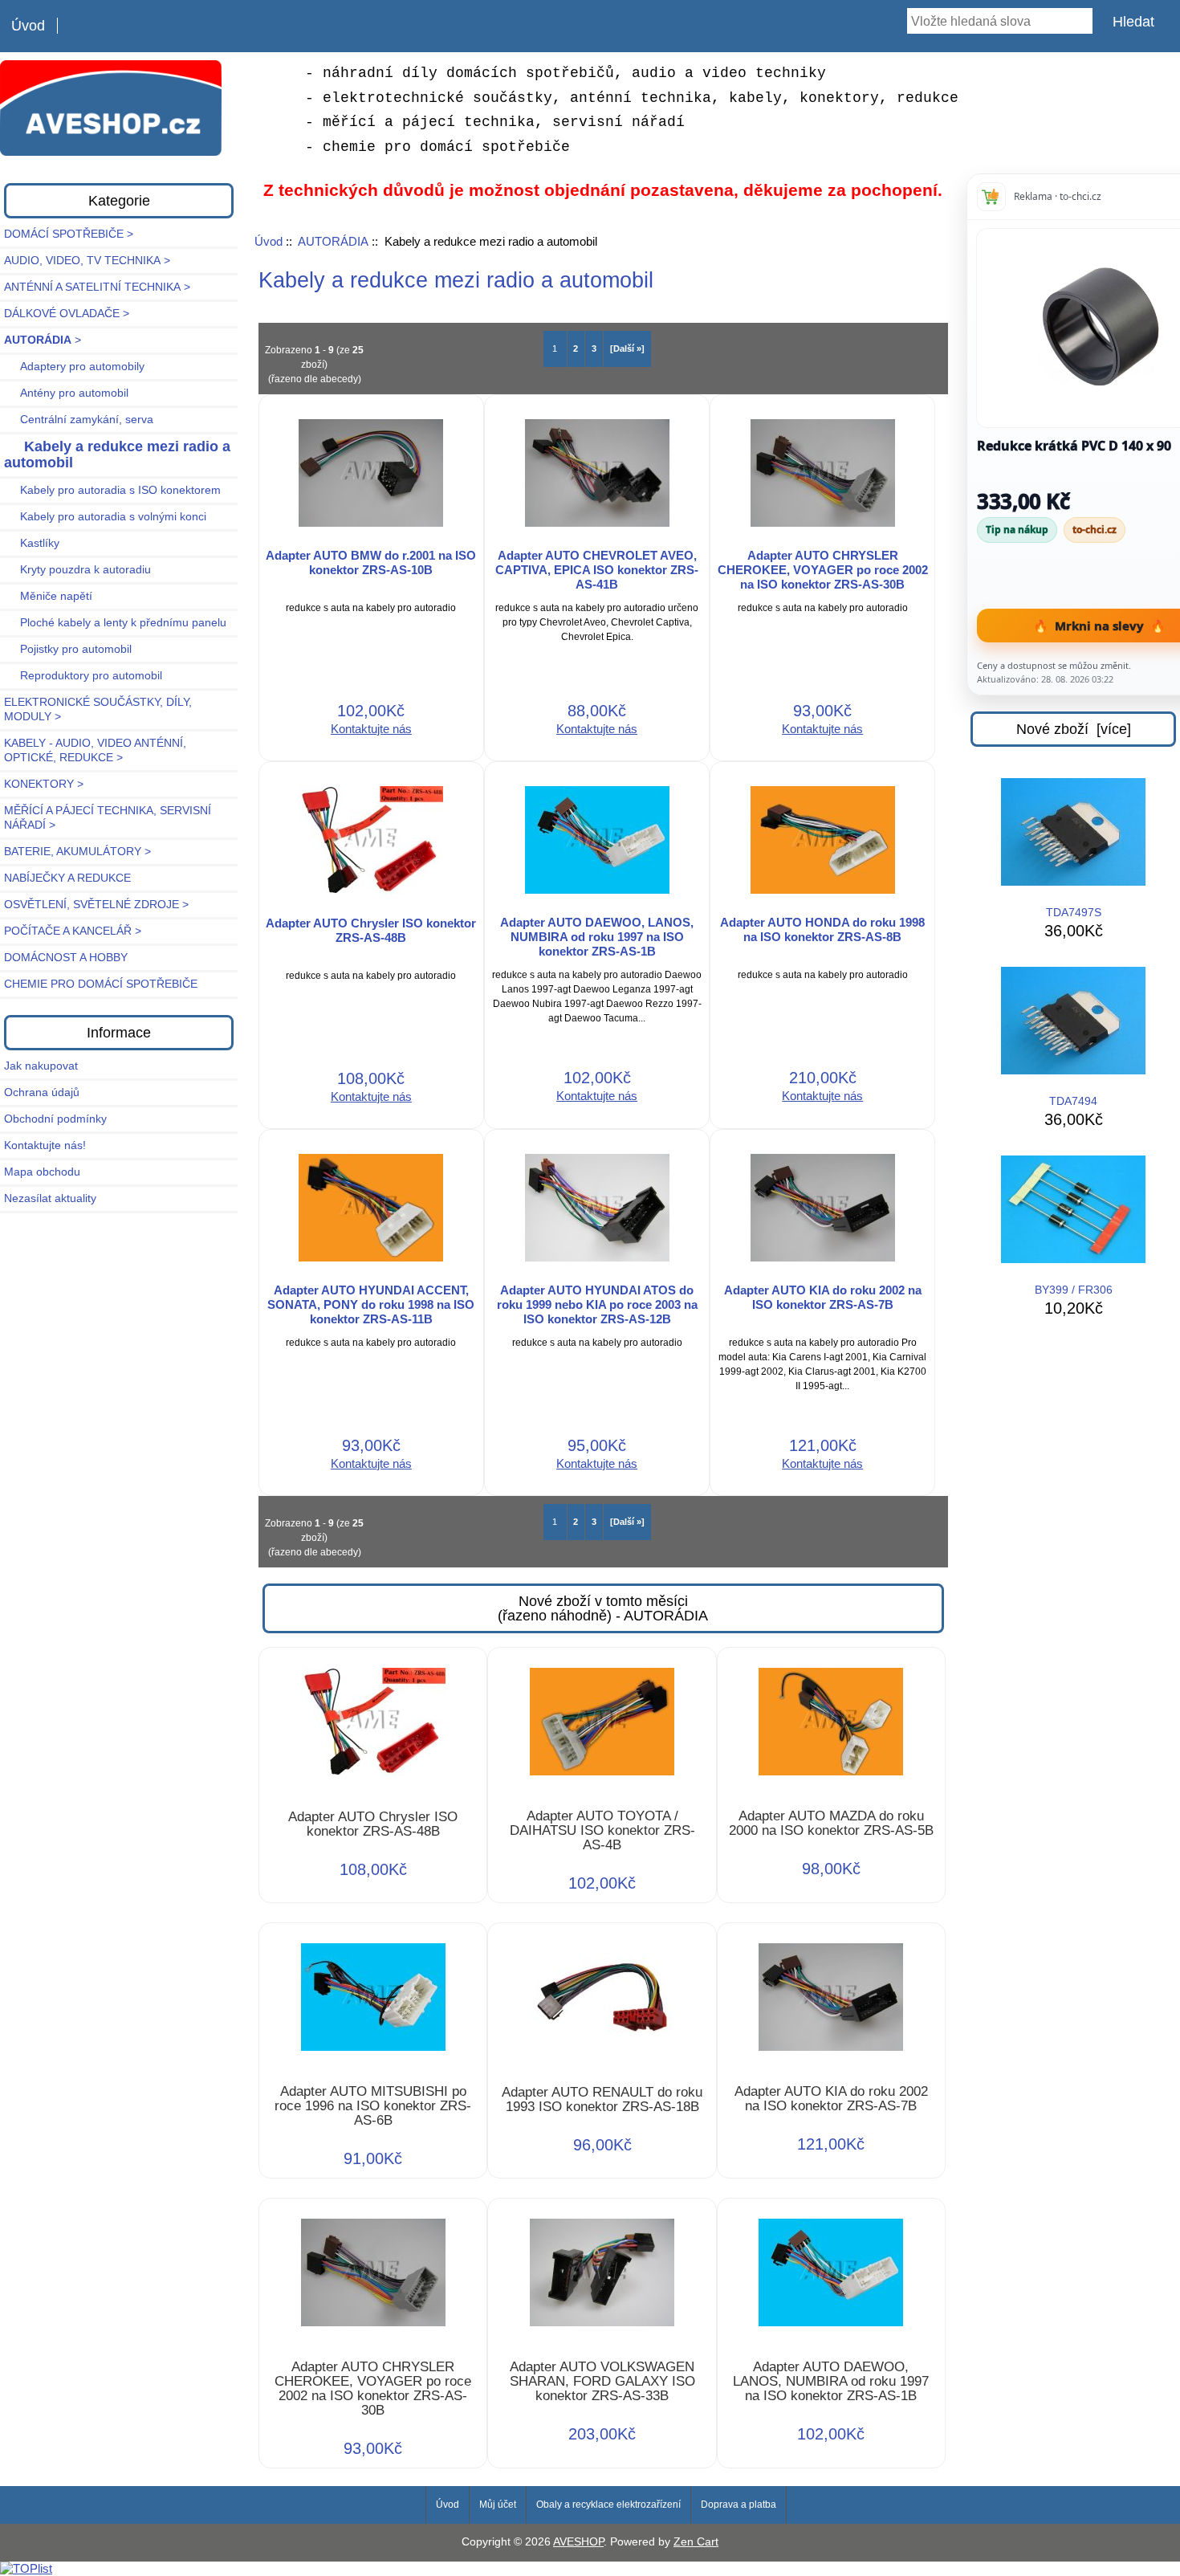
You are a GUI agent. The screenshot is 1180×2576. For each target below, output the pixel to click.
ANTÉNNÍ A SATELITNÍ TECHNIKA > (97, 287)
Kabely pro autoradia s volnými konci (105, 517)
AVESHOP (578, 2542)
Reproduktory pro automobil (83, 676)
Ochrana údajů (42, 1092)
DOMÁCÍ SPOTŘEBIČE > (69, 234)
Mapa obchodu (42, 1172)
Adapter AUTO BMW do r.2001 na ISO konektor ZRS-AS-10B (371, 562)
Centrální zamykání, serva (79, 420)
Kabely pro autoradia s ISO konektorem (112, 490)
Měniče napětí (48, 596)
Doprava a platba (739, 2505)
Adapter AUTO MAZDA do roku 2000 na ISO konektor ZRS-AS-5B (831, 1824)
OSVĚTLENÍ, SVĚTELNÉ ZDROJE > (96, 905)
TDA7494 (1073, 1101)
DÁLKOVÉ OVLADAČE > (67, 314)
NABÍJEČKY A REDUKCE (67, 878)
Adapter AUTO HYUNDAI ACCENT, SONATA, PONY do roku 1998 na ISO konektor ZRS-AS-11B (371, 1304)
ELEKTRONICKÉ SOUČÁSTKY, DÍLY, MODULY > (98, 709)
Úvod (28, 26)
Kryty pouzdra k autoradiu (77, 570)
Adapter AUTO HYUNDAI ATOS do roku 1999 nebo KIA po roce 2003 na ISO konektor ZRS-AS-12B (597, 1304)
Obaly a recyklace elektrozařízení (608, 2505)
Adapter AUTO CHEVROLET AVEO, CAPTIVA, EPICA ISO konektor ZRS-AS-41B (597, 570)
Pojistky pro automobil (68, 649)
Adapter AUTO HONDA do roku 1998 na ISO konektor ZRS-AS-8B (822, 929)
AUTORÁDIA (333, 241)
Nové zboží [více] (1074, 729)
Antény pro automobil (66, 393)
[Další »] (627, 348)
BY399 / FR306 (1074, 1290)
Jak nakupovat (41, 1066)
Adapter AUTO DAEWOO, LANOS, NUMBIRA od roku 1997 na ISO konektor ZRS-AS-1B (597, 937)
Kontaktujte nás (371, 729)
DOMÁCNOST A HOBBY (66, 958)
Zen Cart (696, 2542)
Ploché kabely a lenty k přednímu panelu (115, 623)
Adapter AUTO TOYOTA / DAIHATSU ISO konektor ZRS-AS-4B (602, 1831)
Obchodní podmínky (55, 1119)
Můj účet (498, 2505)
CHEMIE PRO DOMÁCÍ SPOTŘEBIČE (101, 984)
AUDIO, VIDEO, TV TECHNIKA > (87, 261)
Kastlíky (32, 543)
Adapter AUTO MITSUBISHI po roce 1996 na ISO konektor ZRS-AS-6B (373, 2106)
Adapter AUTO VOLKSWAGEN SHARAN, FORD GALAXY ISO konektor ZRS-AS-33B (602, 2382)
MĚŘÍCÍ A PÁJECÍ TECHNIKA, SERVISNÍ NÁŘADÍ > (108, 818)
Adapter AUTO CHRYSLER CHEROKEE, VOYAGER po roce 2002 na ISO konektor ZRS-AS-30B (823, 570)
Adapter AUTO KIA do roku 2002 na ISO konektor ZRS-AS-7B (823, 1297)
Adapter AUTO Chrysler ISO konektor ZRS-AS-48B (371, 930)
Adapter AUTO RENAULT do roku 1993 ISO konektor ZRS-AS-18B (602, 2100)
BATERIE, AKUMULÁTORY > (77, 852)
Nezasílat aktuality (50, 1198)
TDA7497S (1074, 913)
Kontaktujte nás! (45, 1145)
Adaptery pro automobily (74, 367)
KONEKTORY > (44, 784)
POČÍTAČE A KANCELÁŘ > (73, 931)
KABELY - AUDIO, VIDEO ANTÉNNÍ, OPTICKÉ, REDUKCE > (95, 750)
